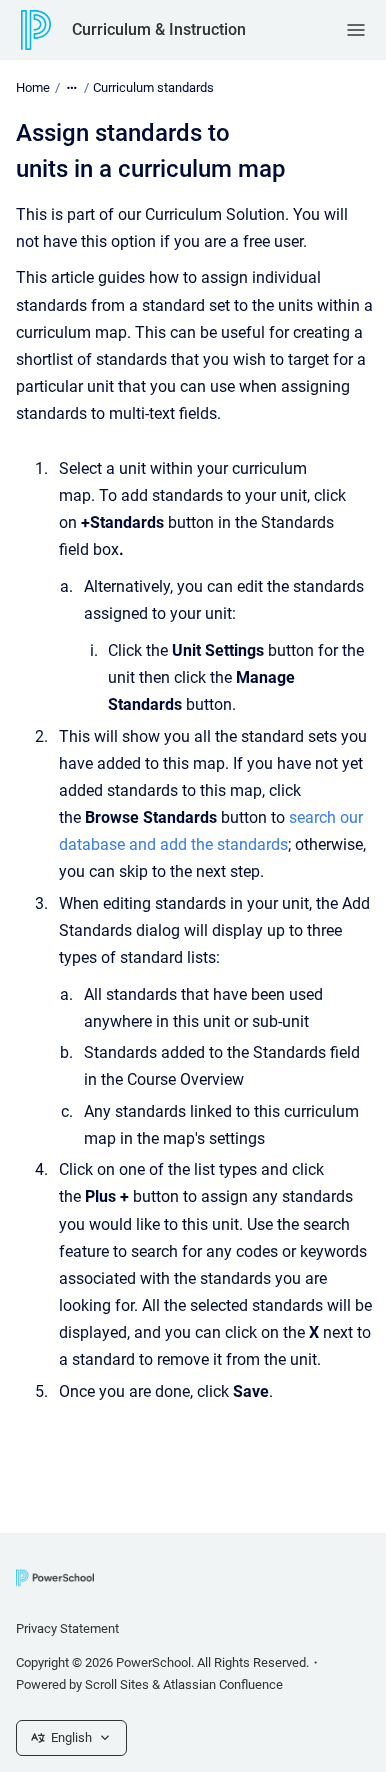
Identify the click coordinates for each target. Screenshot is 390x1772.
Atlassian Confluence (223, 1684)
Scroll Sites (117, 1684)
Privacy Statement (67, 1628)
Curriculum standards (153, 87)
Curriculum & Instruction (159, 29)
